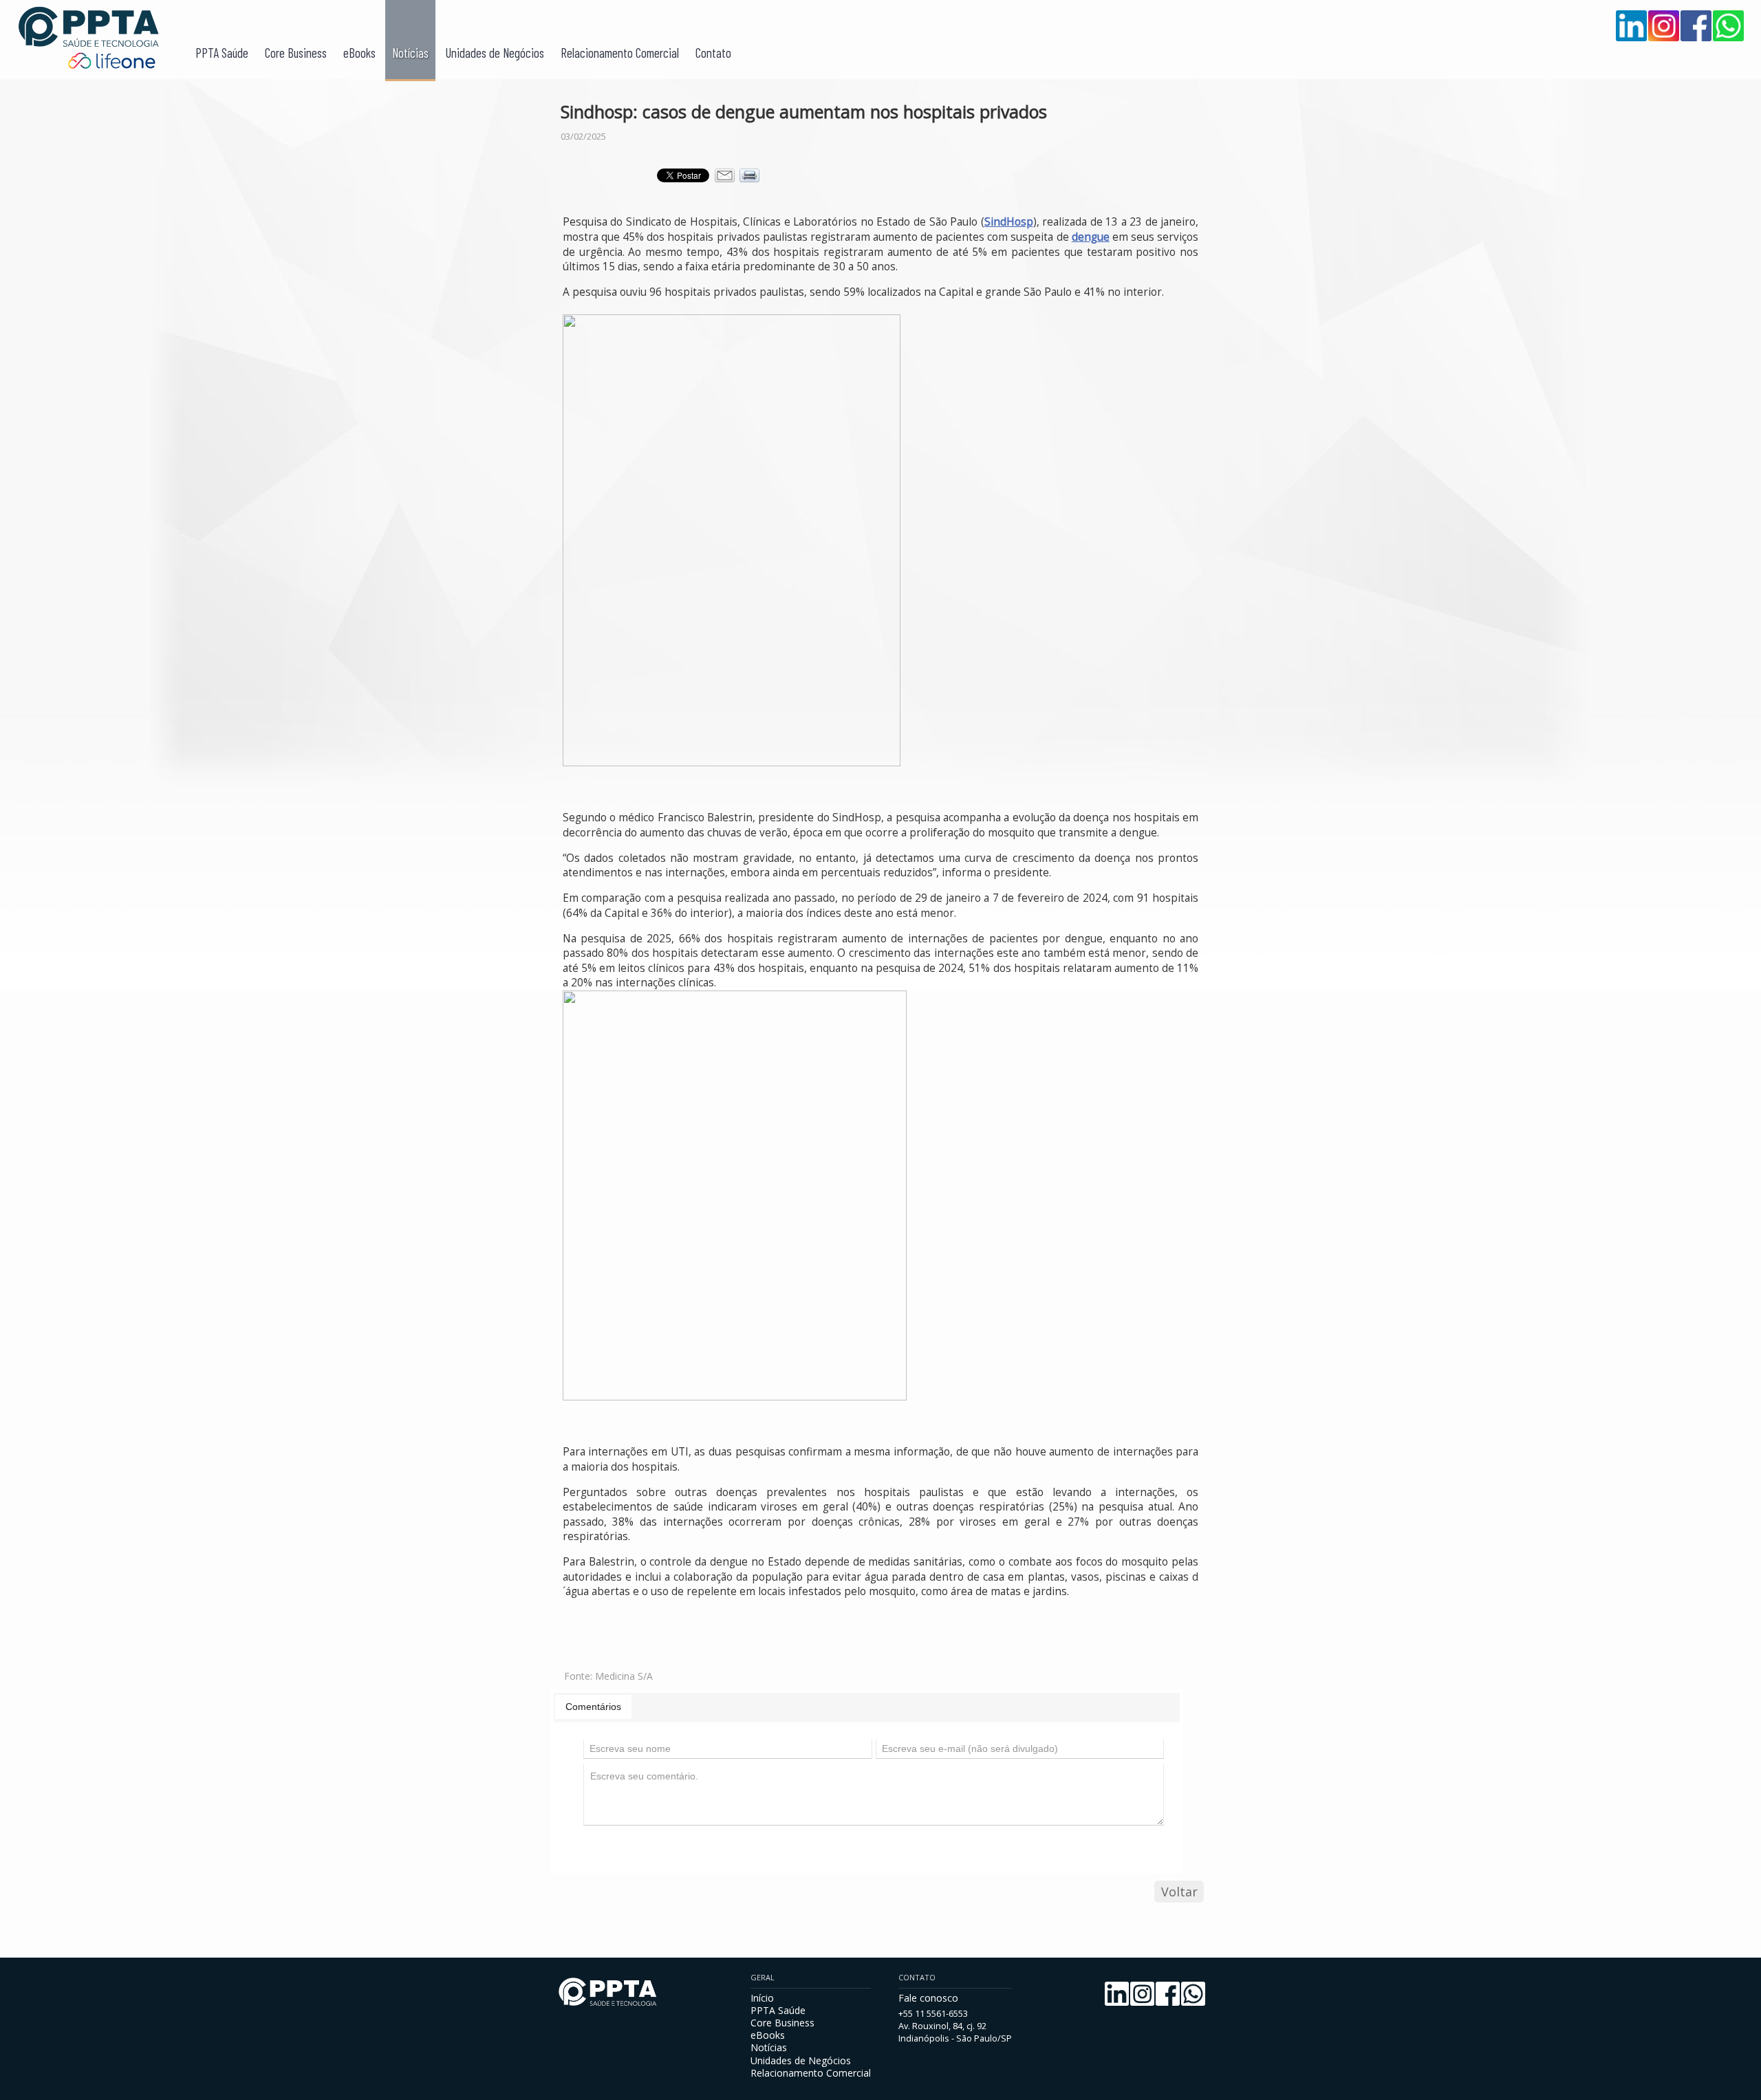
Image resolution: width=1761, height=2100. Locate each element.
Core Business (296, 53)
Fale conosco (928, 1998)
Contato (713, 53)
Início (762, 1998)
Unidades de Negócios (495, 53)
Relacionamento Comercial (620, 53)
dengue (1091, 237)
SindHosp (1009, 222)
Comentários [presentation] (593, 1707)
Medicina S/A (624, 1676)
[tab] (593, 1707)
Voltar (1179, 1892)
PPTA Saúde (222, 53)
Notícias (410, 53)
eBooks (359, 53)
